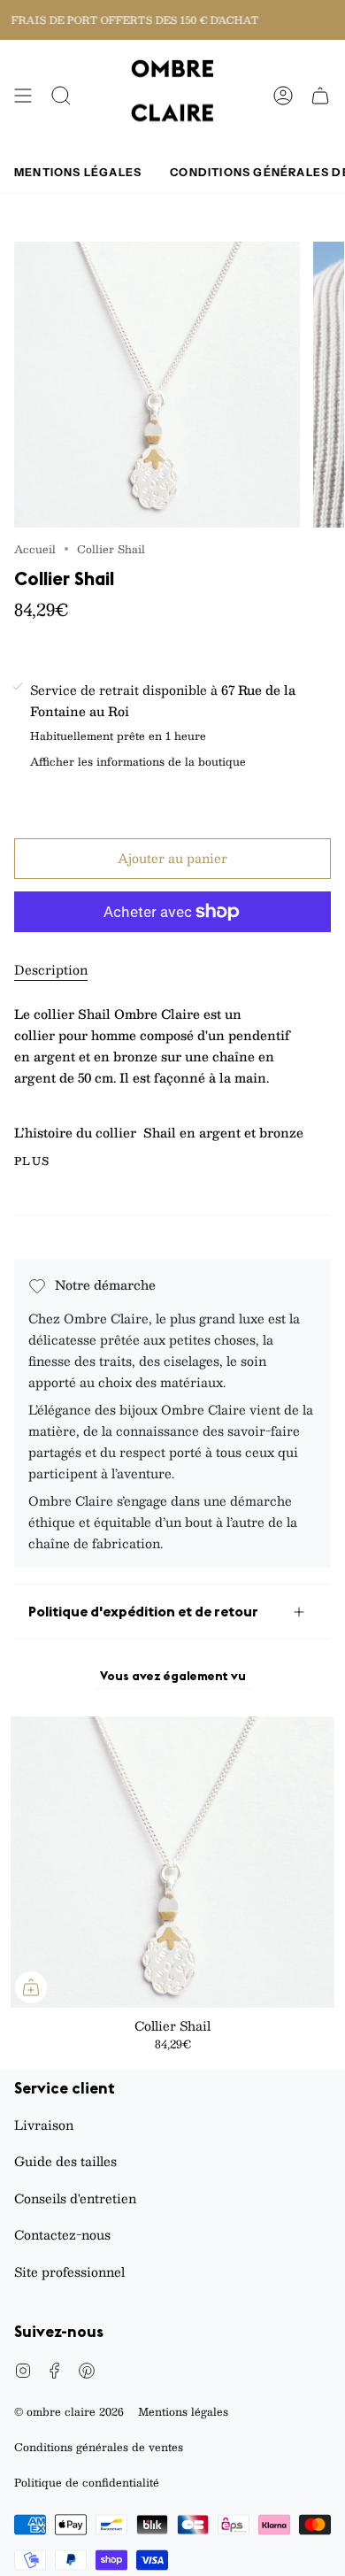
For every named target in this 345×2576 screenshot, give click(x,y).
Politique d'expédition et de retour (143, 1611)
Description (51, 969)
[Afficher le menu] (23, 96)
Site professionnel (69, 2271)
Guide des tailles (65, 2161)
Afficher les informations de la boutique (138, 763)
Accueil (35, 549)
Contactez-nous (62, 2234)
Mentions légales (183, 2411)
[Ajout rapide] (31, 1987)
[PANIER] (320, 96)
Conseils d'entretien (75, 2198)
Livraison (44, 2125)
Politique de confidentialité (87, 2482)
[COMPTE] (283, 96)
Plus (32, 1161)
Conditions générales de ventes (99, 2447)
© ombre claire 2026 (69, 2411)
